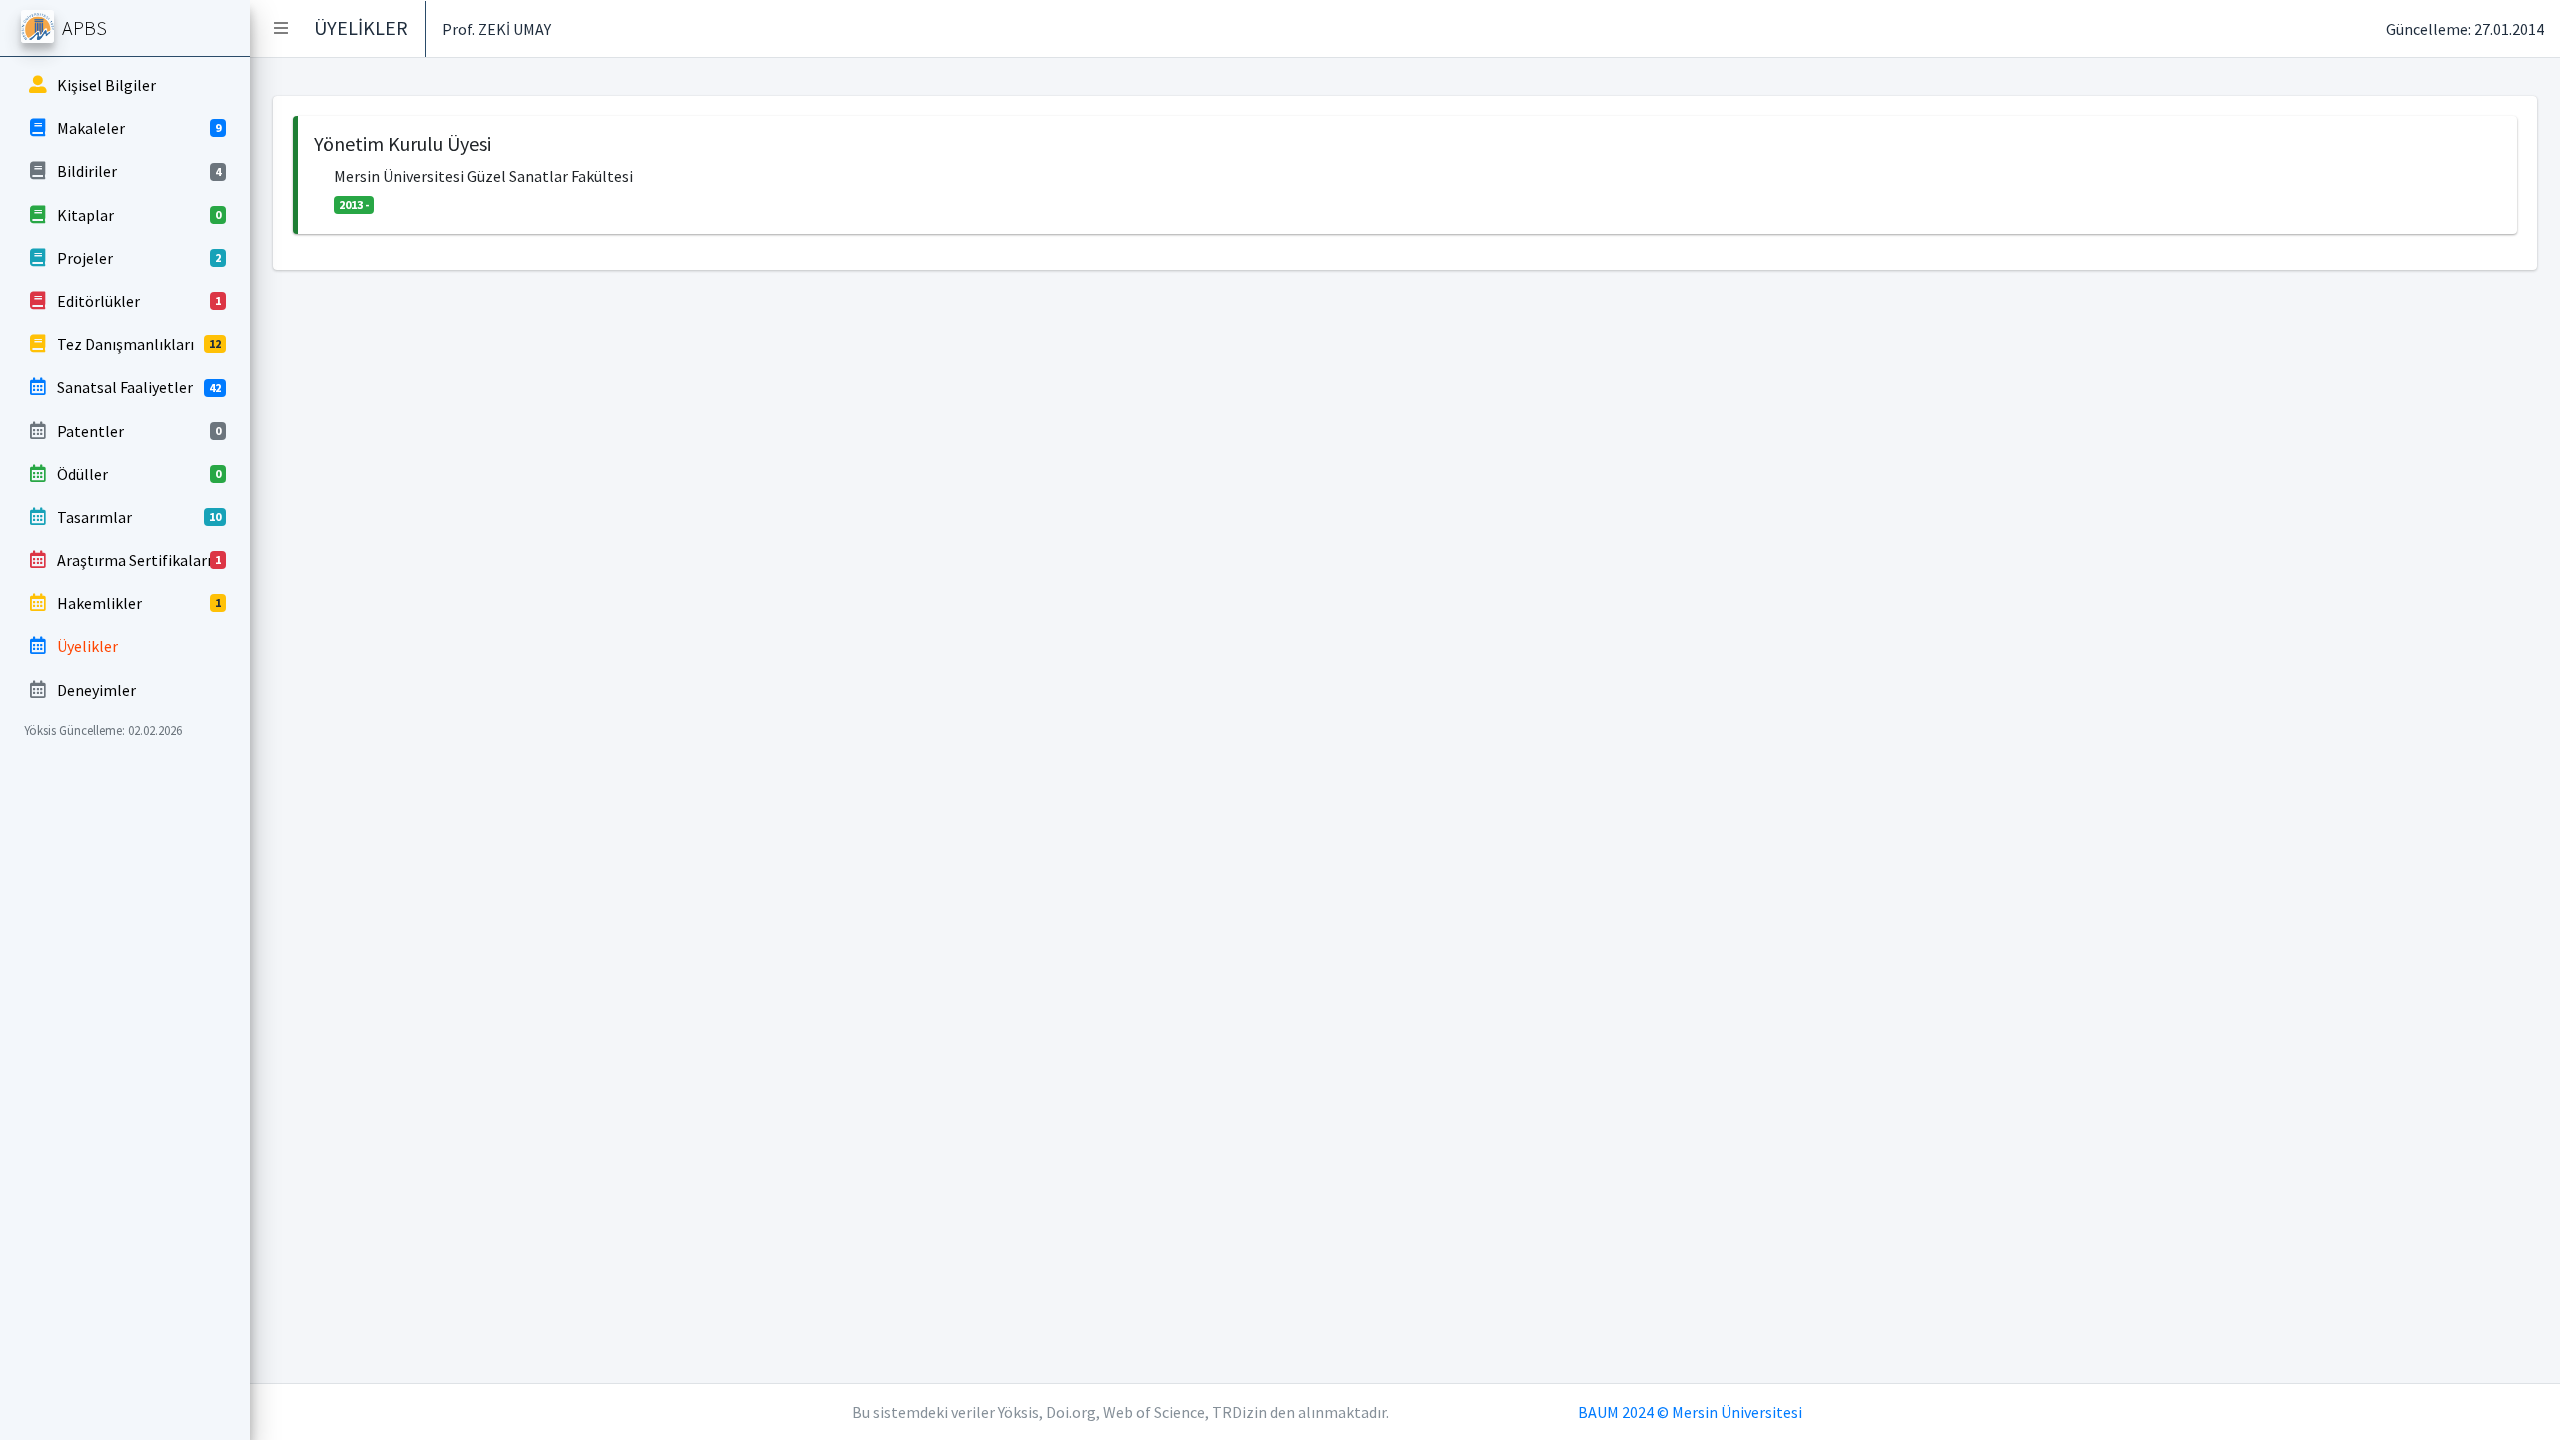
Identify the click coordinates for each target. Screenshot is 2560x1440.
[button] (281, 28)
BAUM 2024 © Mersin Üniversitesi (1690, 1412)
